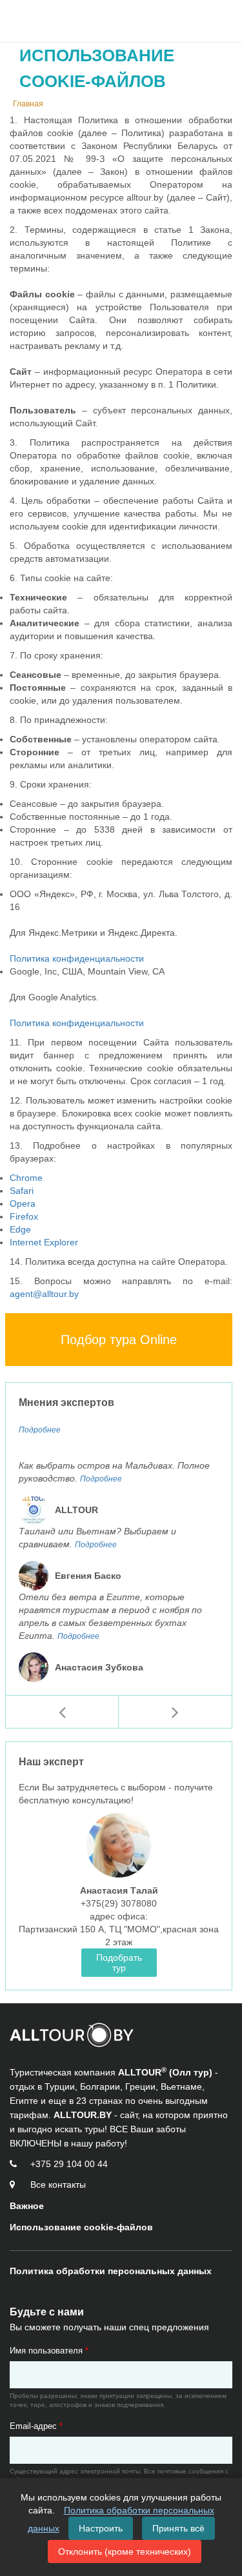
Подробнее (40, 1430)
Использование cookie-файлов (81, 2227)
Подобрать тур (119, 1963)
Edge (20, 1229)
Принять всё (178, 2528)
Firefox (24, 1216)
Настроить (101, 2528)
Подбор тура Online (119, 1340)
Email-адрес (36, 2426)
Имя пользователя (49, 2351)
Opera (23, 1204)
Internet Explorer (44, 1242)
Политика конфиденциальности (77, 958)
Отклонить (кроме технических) (125, 2551)
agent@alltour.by (44, 1294)
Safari (22, 1191)
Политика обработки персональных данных (111, 2271)
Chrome (26, 1178)
